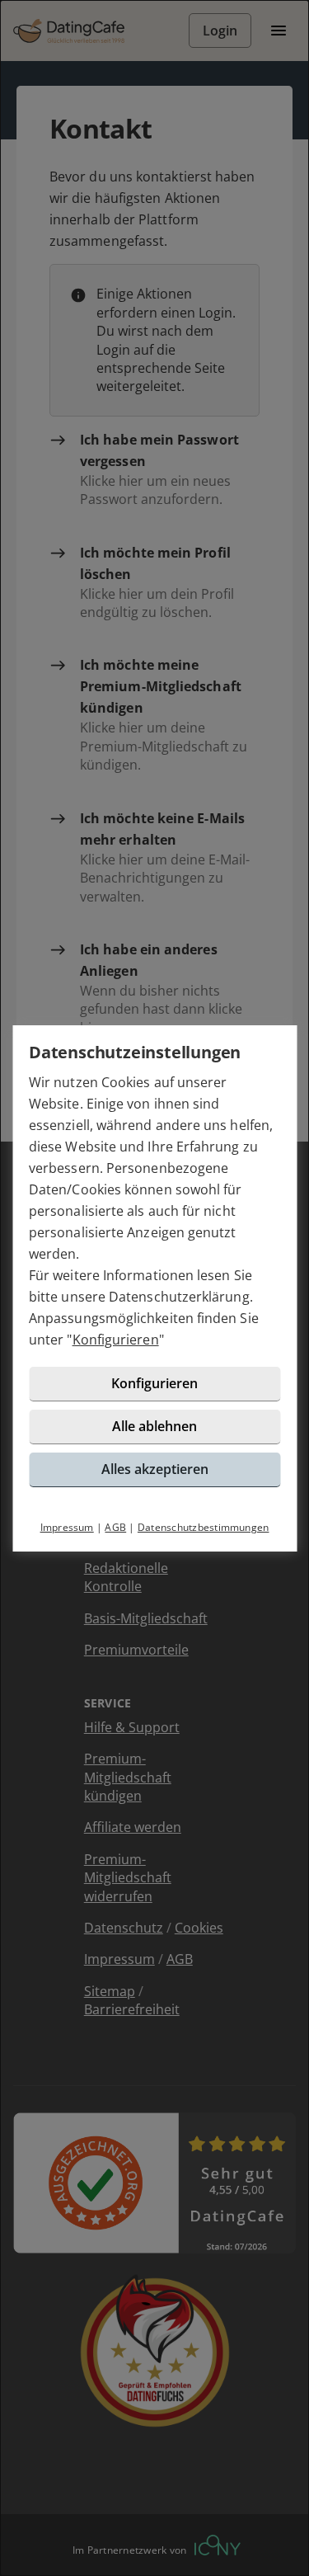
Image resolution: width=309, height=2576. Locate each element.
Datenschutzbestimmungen (204, 1527)
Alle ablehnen (154, 1426)
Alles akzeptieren (155, 1469)
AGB (115, 1527)
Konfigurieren (116, 1340)
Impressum (67, 1527)
